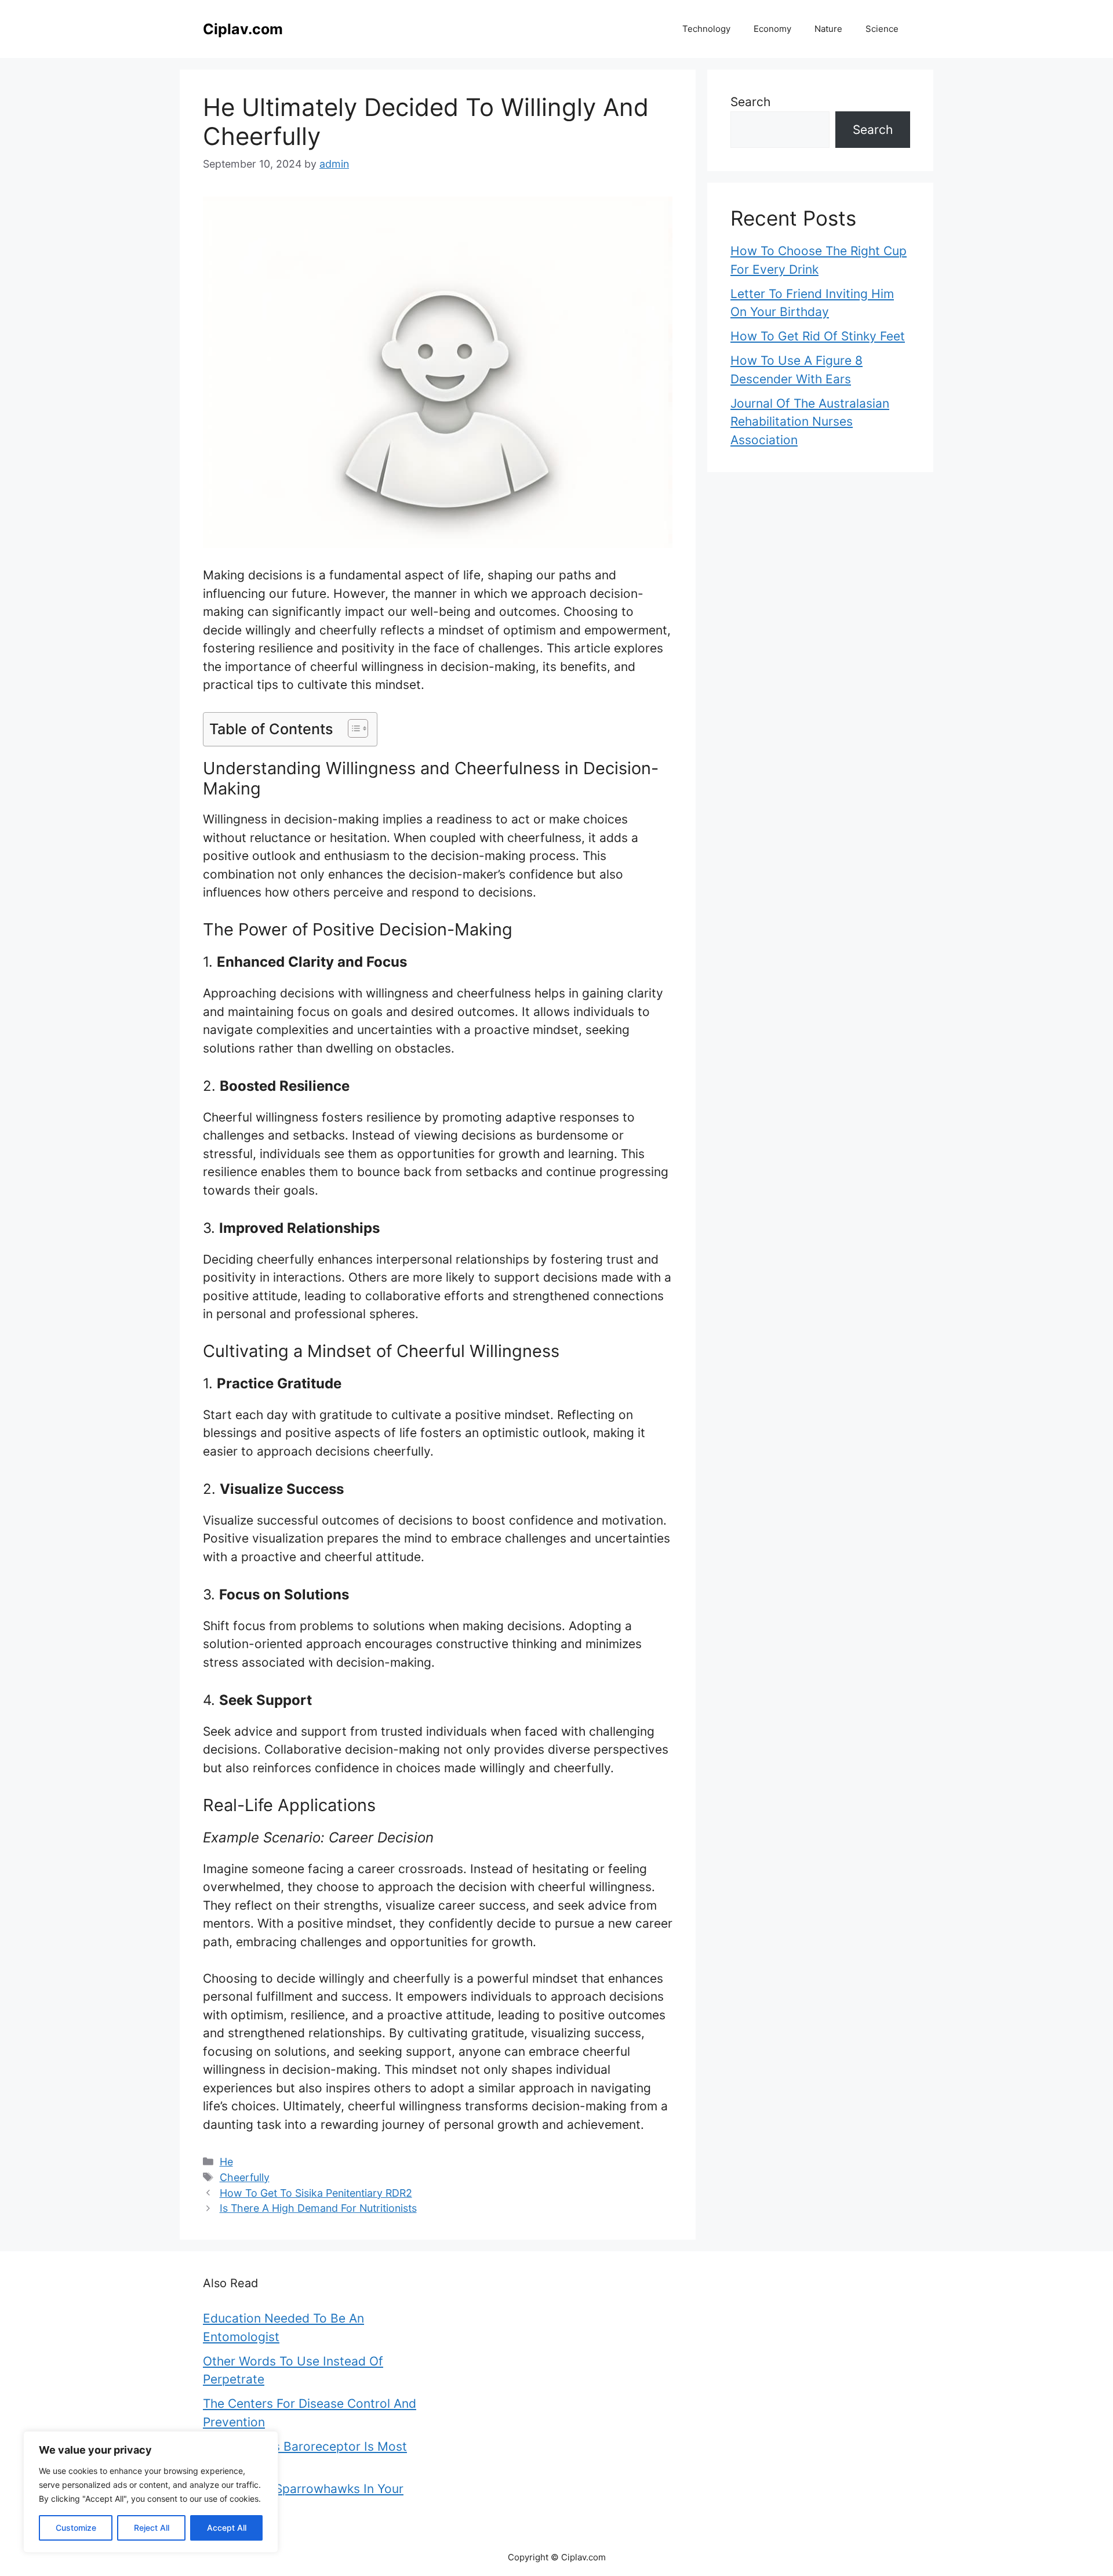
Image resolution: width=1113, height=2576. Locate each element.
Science (882, 29)
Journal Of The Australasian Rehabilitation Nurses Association (810, 422)
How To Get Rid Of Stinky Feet (818, 336)
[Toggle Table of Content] (352, 728)
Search (750, 102)
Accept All (227, 2528)
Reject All (152, 2528)
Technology (706, 29)
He (226, 2162)
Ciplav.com (243, 29)
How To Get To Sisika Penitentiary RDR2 (316, 2193)
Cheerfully (245, 2177)
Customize (76, 2528)
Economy (772, 29)
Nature (828, 29)
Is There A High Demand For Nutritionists (318, 2208)
